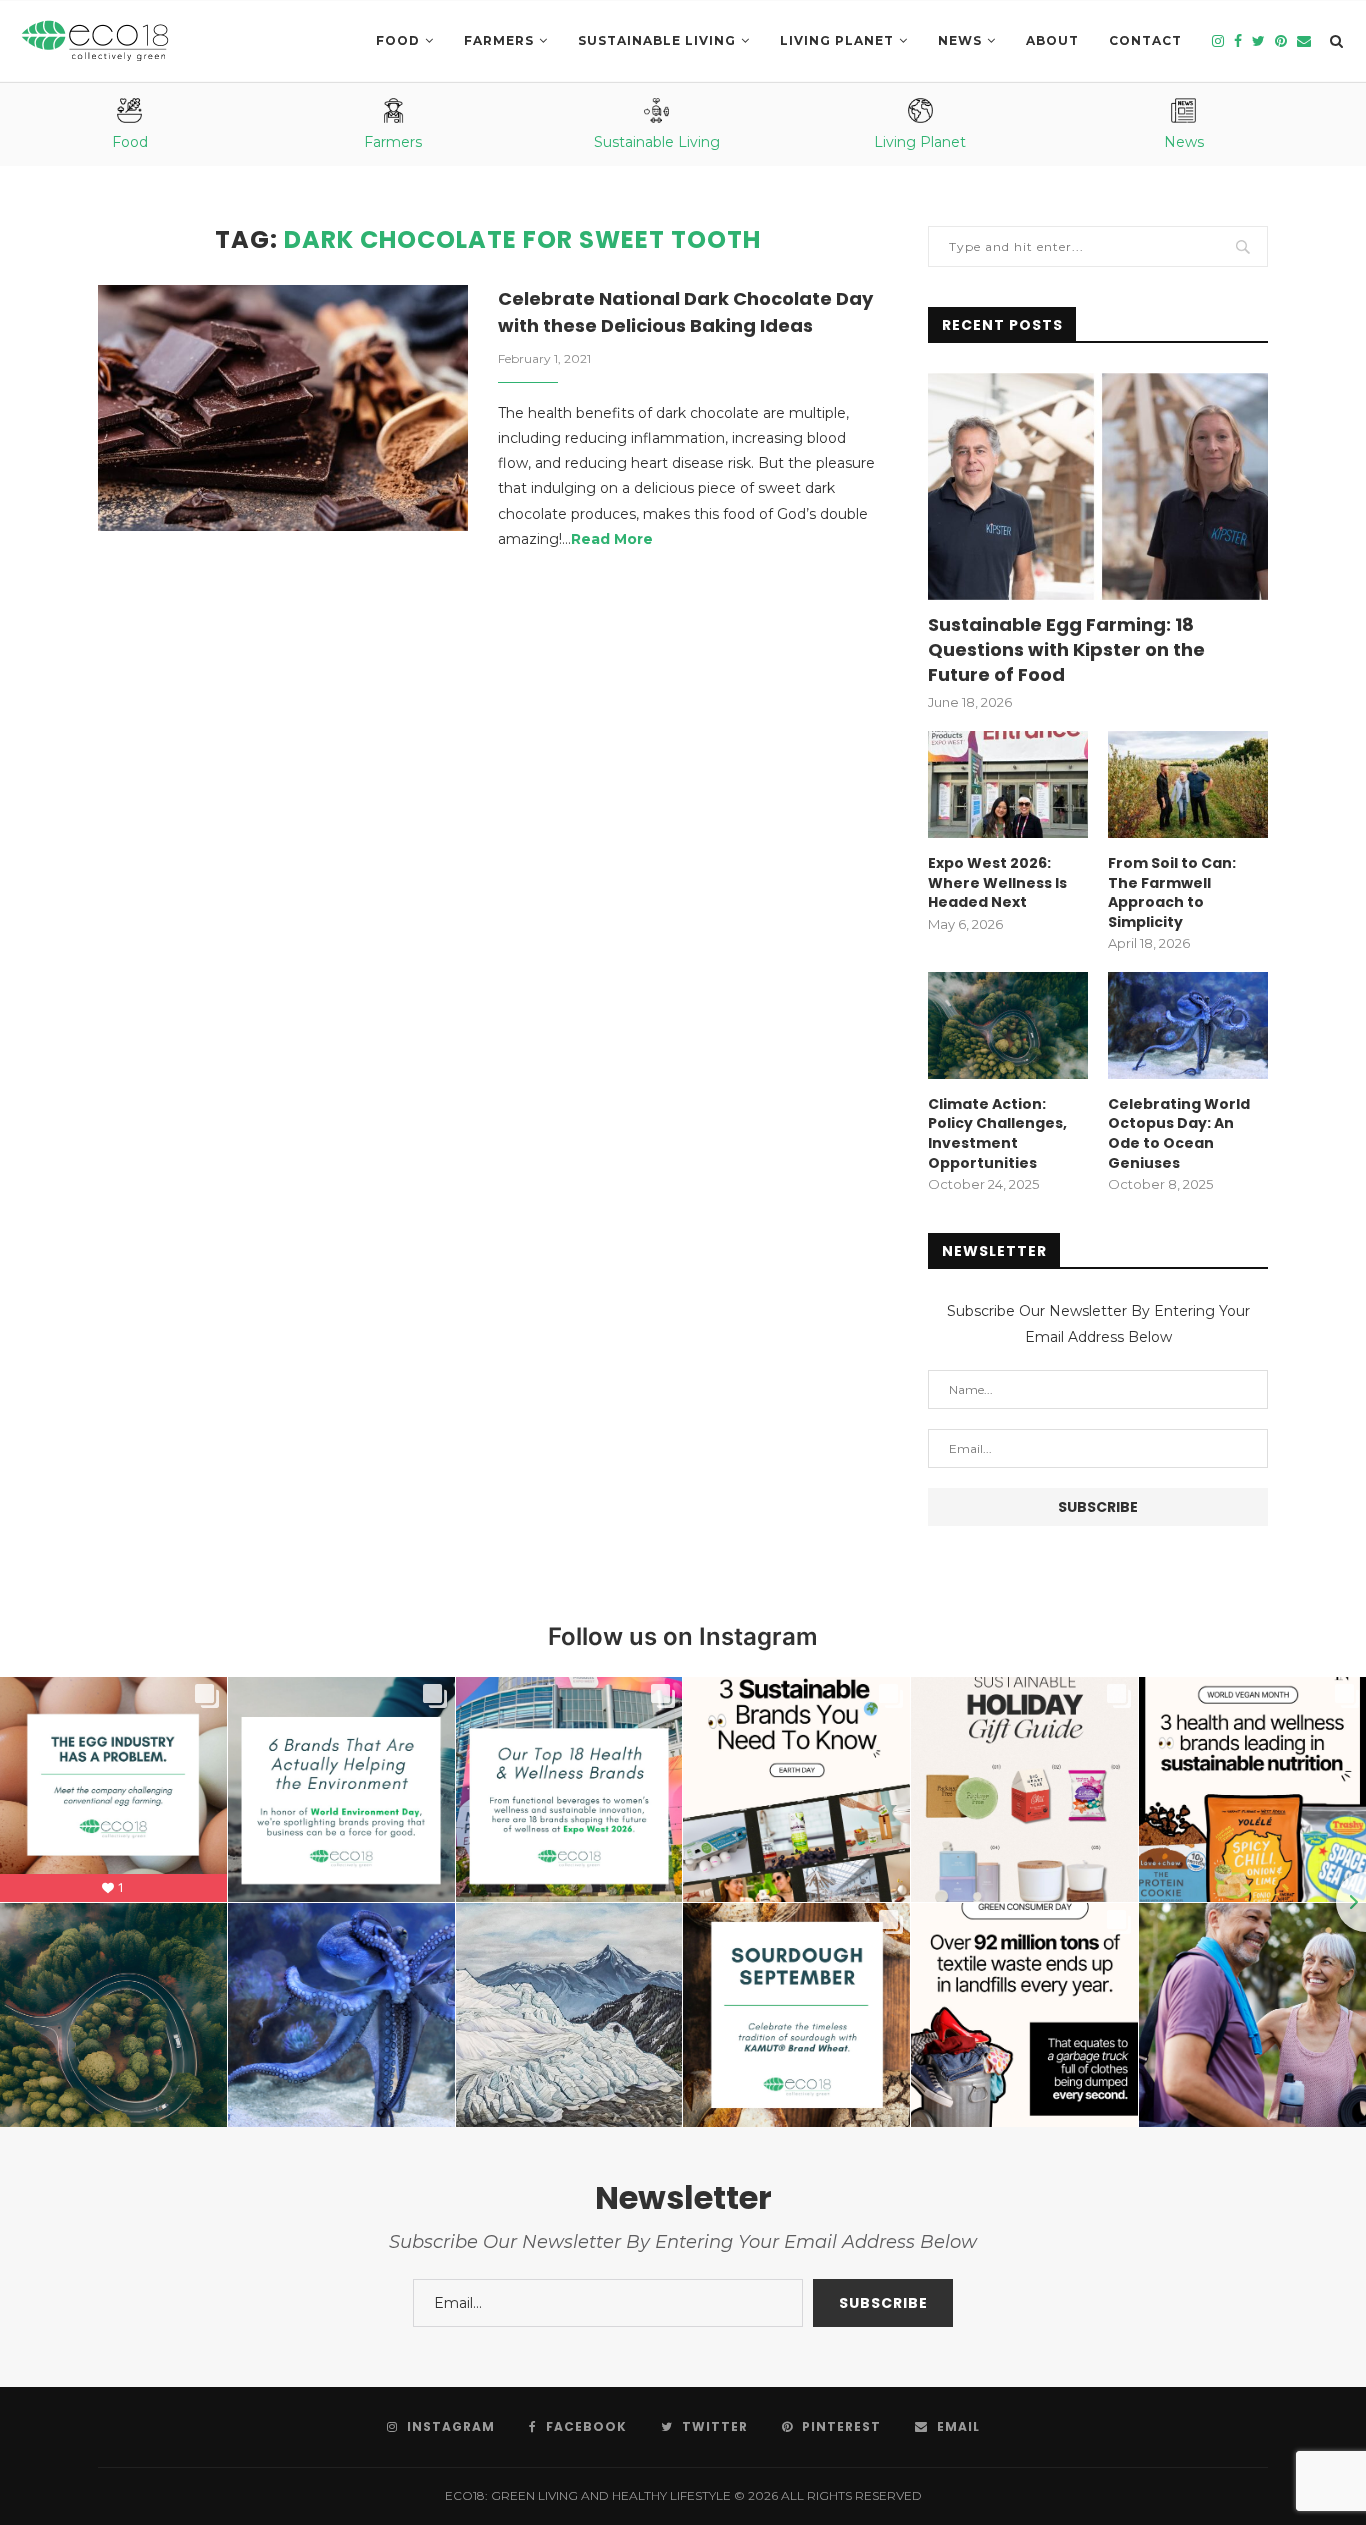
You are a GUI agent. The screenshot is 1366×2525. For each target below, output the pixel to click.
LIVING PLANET (837, 40)
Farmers (499, 40)
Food (398, 40)
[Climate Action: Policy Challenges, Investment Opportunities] (1008, 1025)
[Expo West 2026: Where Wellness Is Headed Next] (1008, 784)
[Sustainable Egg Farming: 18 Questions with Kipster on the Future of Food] (1098, 486)
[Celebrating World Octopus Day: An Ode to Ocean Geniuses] (1188, 1025)
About (1052, 40)
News (960, 40)
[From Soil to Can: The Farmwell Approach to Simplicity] (1188, 784)
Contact (1145, 40)
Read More (612, 539)
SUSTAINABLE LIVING (657, 40)
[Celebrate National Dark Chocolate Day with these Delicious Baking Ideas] (283, 408)
